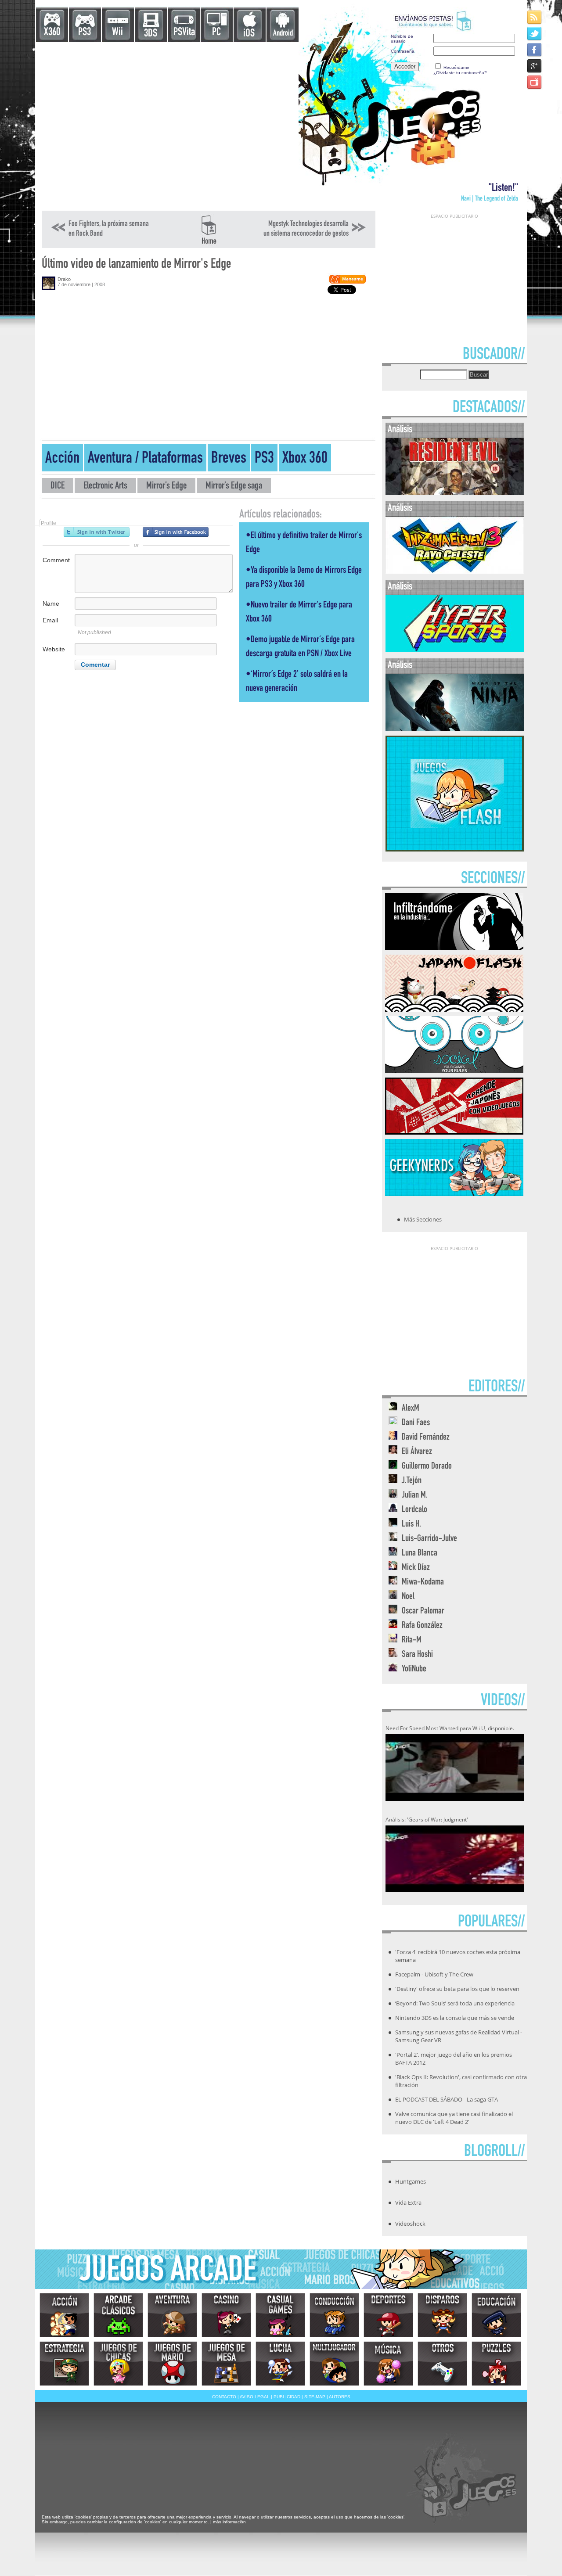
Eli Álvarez (417, 1452)
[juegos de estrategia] (64, 2364)
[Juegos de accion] (64, 2315)
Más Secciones (423, 1219)
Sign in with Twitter (97, 532)
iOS (249, 34)
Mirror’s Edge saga (234, 487)
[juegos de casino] (226, 2315)
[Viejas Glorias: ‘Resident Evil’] (455, 493)
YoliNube (414, 1669)
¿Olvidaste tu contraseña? (460, 73)
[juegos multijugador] (334, 2364)
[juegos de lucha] (280, 2364)
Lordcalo (414, 1510)
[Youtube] (535, 82)
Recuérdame (456, 67)
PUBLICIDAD (287, 2397)
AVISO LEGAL (255, 2397)
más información (229, 2522)
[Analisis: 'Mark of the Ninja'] (455, 729)
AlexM (411, 1409)
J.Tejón (412, 1481)
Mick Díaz (416, 1568)
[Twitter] (535, 33)
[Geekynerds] (454, 1193)
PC (216, 33)
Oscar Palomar (423, 1611)
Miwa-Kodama (423, 1583)
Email (50, 620)
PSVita (184, 33)
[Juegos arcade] (118, 2315)
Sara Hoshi (417, 1655)
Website (54, 649)
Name (51, 604)
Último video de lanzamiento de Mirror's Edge (136, 265)
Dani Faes (416, 1423)
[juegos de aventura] (172, 2315)
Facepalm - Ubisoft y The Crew (434, 1974)
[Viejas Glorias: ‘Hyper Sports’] (455, 650)
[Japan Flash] (454, 1009)
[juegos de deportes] (388, 2315)
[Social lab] (454, 1071)
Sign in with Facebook (176, 532)
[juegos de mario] (172, 2364)
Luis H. (411, 1525)
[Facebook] (535, 49)
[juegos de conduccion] (334, 2315)
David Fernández (426, 1438)
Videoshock (410, 2224)
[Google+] (535, 66)
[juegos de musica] (388, 2364)
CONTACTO (224, 2397)
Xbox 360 (305, 459)
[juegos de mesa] (226, 2364)
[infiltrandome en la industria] (454, 948)
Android (283, 34)
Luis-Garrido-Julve (429, 1539)
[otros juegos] (442, 2364)
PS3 (85, 33)
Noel (408, 1597)
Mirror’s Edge (166, 487)
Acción (62, 459)
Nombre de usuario (402, 39)
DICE (58, 487)
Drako (64, 279)
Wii (117, 33)
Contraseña (403, 51)
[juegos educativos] (496, 2315)
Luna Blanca (420, 1554)
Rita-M (412, 1640)
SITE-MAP (315, 2397)
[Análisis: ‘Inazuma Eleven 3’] (455, 572)
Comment (56, 560)
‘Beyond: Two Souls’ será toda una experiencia (455, 2003)
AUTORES (340, 2397)
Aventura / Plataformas (145, 459)
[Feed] (535, 17)
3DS (151, 34)
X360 (52, 33)
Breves (229, 459)
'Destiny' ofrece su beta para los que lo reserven (457, 1989)
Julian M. (415, 1496)
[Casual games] (280, 2315)
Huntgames (411, 2181)
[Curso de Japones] (454, 1132)
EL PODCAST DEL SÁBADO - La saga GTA (447, 2099)
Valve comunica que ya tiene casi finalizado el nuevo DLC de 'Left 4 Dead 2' (454, 2118)
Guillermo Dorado (427, 1467)
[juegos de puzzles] (496, 2364)
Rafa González (422, 1626)
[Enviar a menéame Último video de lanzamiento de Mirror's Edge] (347, 282)
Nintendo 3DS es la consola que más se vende (455, 2018)
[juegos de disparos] (442, 2315)
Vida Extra (408, 2202)
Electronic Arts (105, 487)
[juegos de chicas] (118, 2364)
